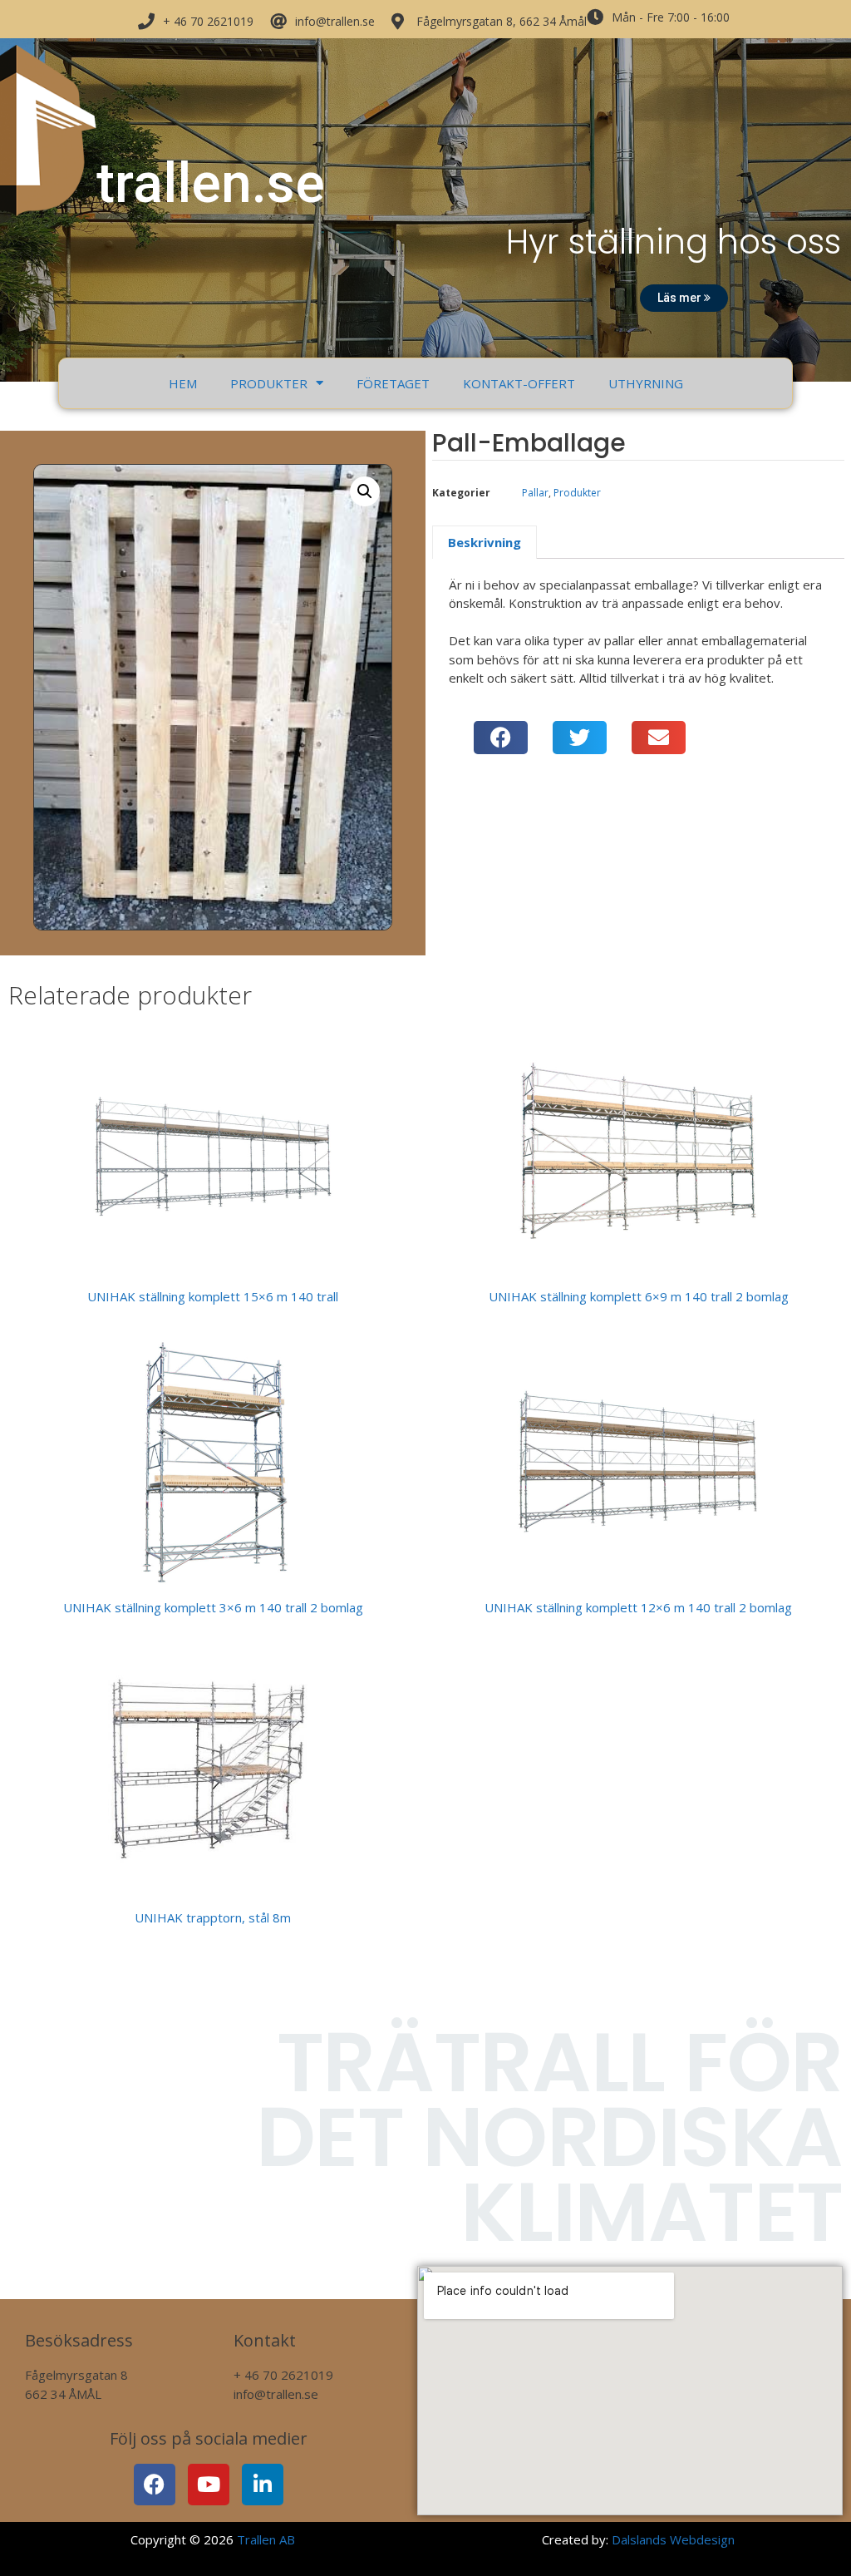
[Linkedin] (263, 2485)
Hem (183, 383)
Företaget (393, 383)
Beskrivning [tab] (485, 542)
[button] (365, 491)
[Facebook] (155, 2485)
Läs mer (681, 298)
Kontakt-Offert (519, 383)
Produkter (269, 383)
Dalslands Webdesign (673, 2539)
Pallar (535, 493)
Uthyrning (646, 383)
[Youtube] (209, 2485)
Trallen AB (266, 2539)
